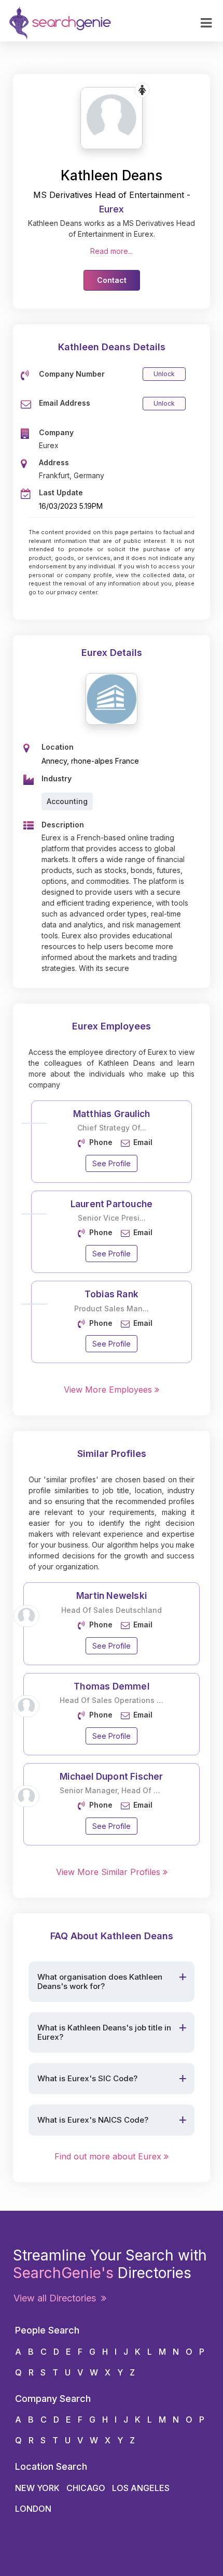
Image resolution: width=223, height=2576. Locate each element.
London (33, 2509)
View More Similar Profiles (109, 1872)
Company (36, 111)
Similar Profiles (46, 164)
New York (37, 2488)
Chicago (86, 2488)
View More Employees (109, 1390)
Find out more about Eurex (109, 2156)
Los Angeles (141, 2488)
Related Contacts (50, 138)
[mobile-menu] (206, 23)
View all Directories (57, 2298)
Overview (36, 57)
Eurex (112, 209)
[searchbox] (60, 243)
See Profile (112, 1163)
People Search (45, 218)
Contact (33, 84)
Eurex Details (112, 653)
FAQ (25, 191)
